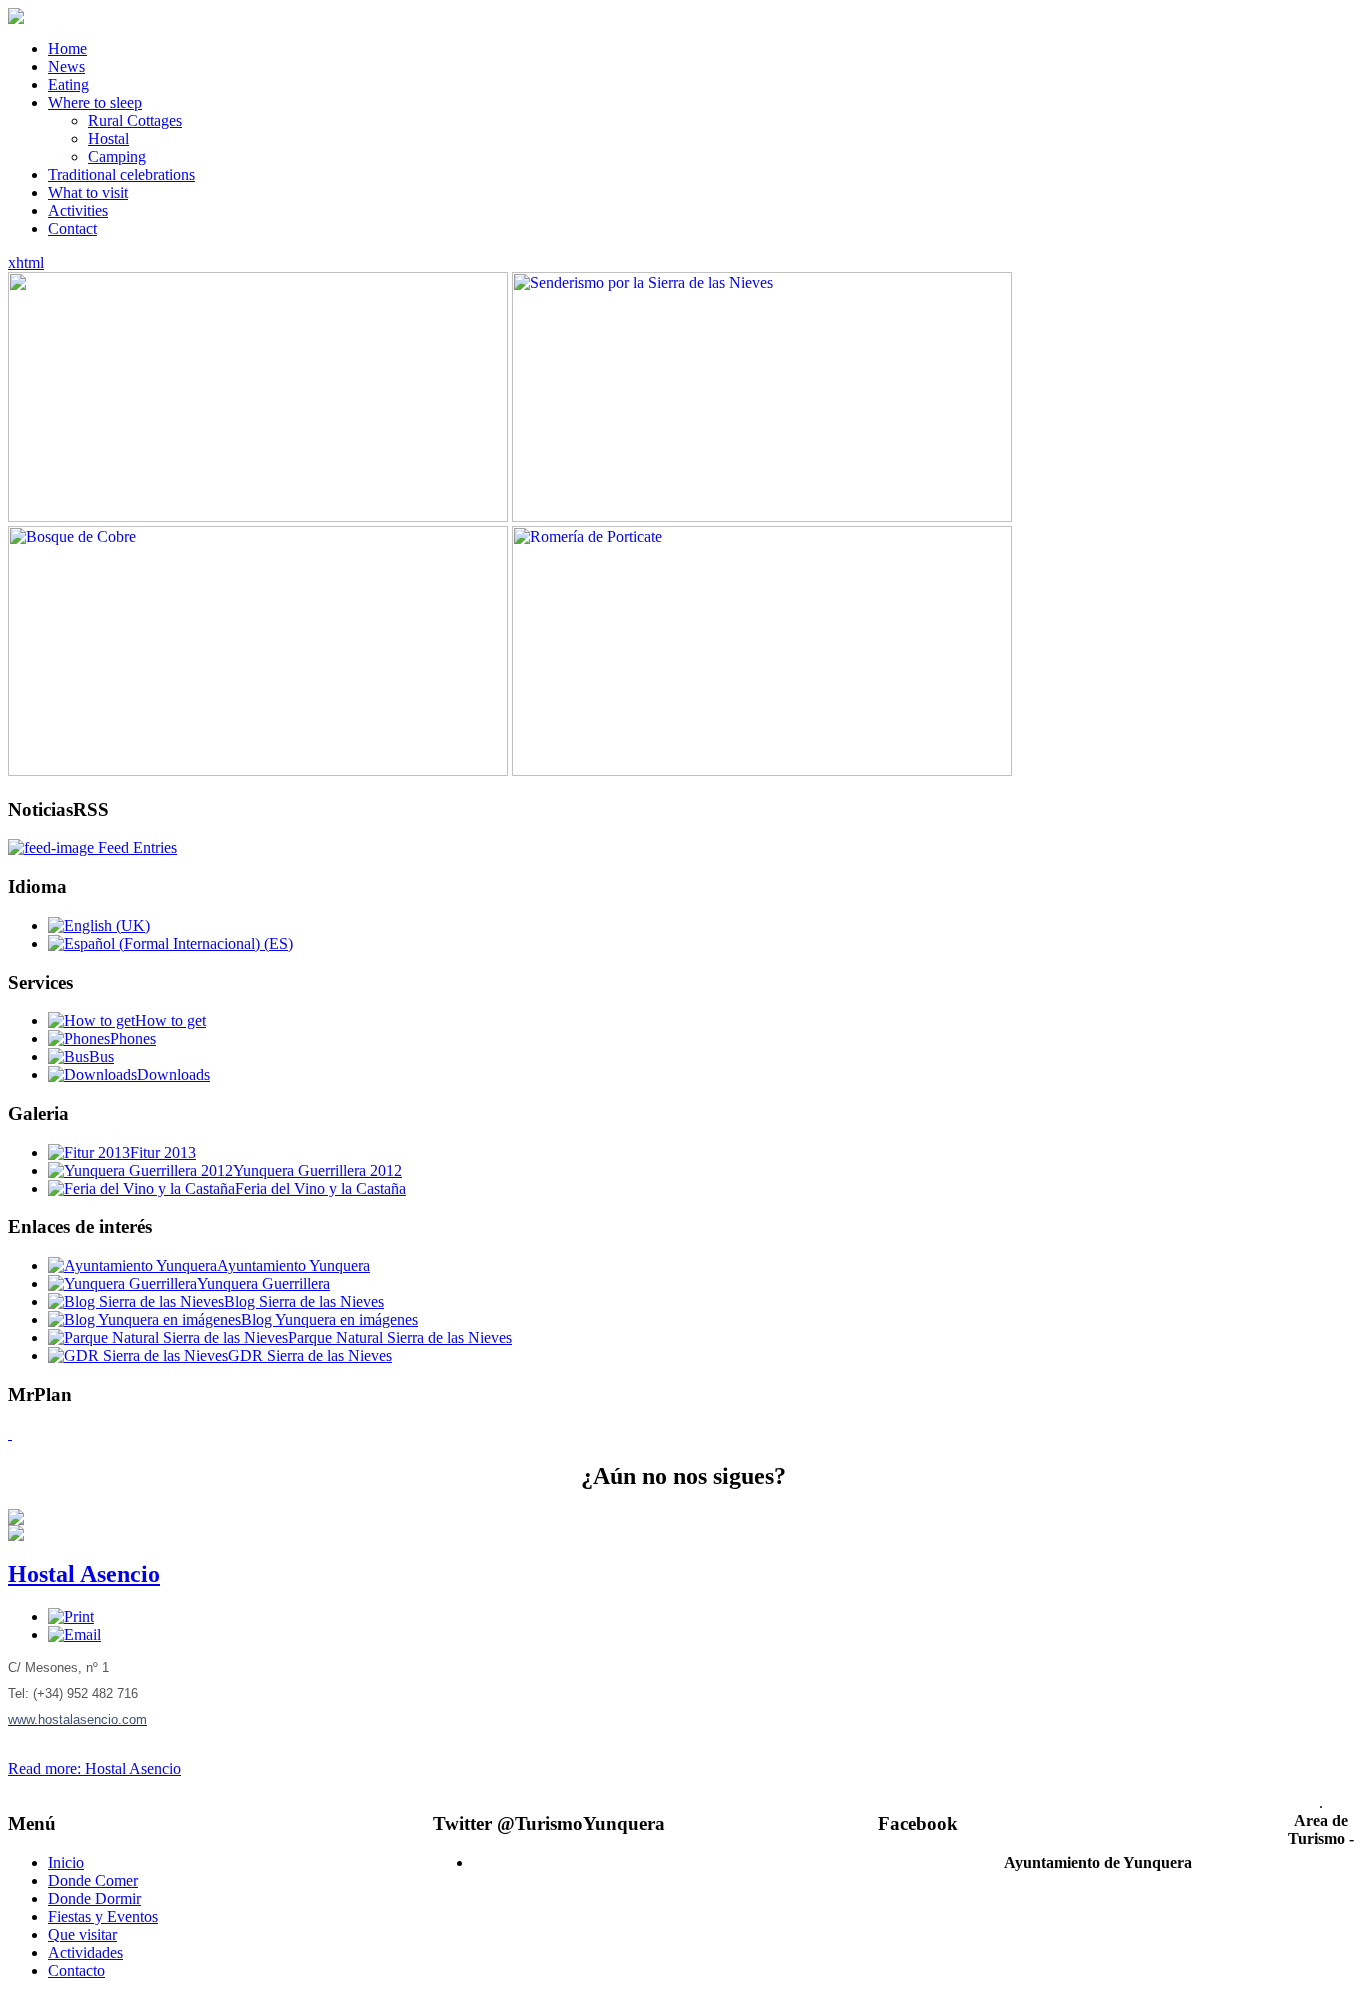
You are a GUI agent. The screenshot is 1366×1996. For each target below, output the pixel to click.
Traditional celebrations (121, 174)
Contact (72, 228)
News (66, 66)
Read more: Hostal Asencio (94, 1768)
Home (67, 48)
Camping (117, 156)
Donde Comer (93, 1880)
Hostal (108, 138)
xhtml (26, 262)
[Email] (74, 1634)
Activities (78, 210)
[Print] (71, 1616)
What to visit (88, 192)
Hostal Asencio (84, 1574)
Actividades (85, 1952)
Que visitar (82, 1934)
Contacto (76, 1970)
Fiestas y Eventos (103, 1916)
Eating (68, 84)
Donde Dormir (94, 1898)
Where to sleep (95, 102)
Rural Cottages (135, 120)
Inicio (66, 1862)
